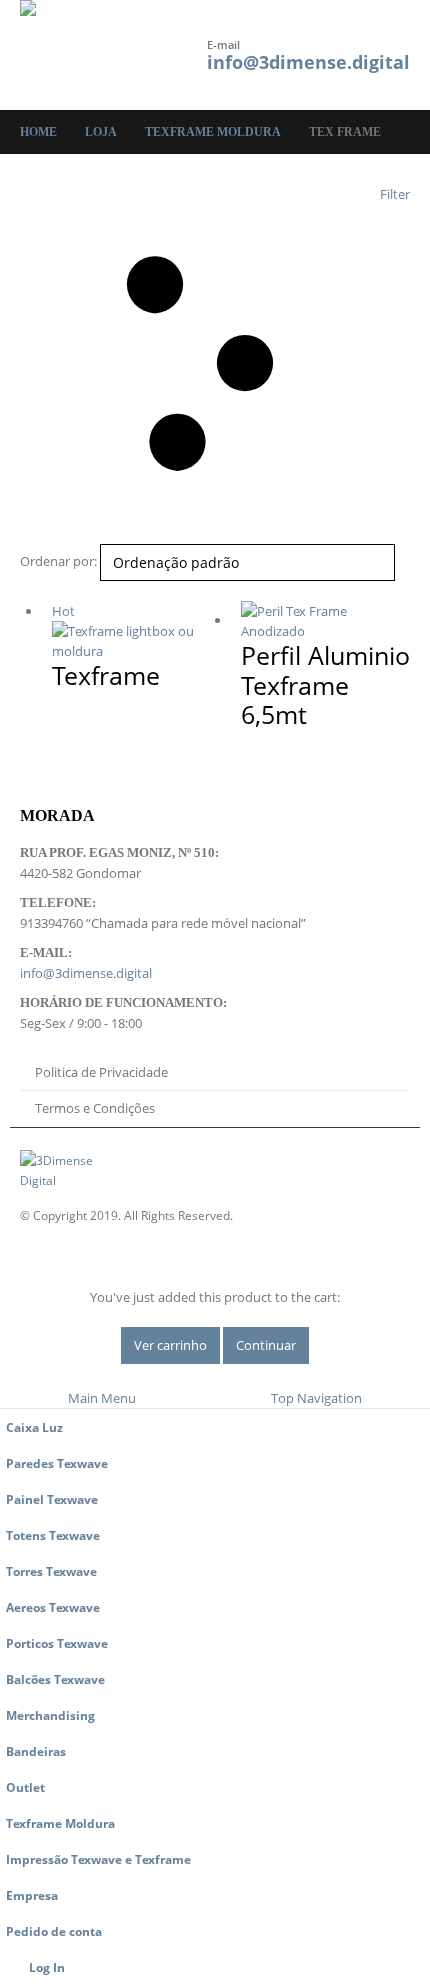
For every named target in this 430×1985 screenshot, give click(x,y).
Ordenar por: (58, 561)
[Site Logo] (75, 55)
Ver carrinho (170, 1345)
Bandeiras (36, 1751)
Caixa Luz (34, 1427)
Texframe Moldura (60, 1823)
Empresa (32, 1895)
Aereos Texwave (53, 1607)
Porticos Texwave (57, 1643)
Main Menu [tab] (102, 1398)
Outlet (25, 1787)
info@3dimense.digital (308, 62)
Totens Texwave (53, 1535)
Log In (47, 1967)
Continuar (266, 1345)
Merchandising (50, 1715)
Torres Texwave (51, 1571)
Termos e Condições (95, 1108)
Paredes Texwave (57, 1463)
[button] (151, 55)
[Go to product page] (325, 621)
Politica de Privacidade (101, 1072)
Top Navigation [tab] (316, 1398)
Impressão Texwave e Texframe (98, 1859)
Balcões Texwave (55, 1679)
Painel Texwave (52, 1499)
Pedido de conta (54, 1931)
